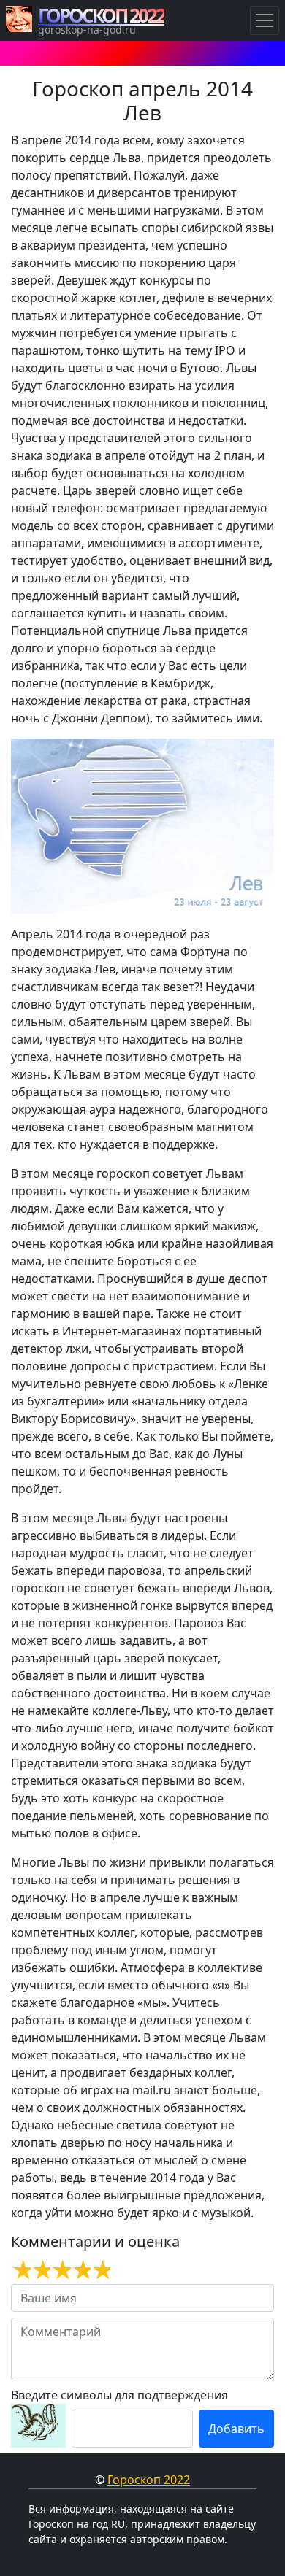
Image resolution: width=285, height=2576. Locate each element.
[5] (100, 2270)
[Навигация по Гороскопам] (265, 20)
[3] (60, 2270)
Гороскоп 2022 (149, 2480)
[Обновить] (38, 2426)
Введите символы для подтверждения (119, 2395)
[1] (21, 2270)
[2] (41, 2270)
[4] (81, 2270)
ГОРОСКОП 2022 (101, 15)
